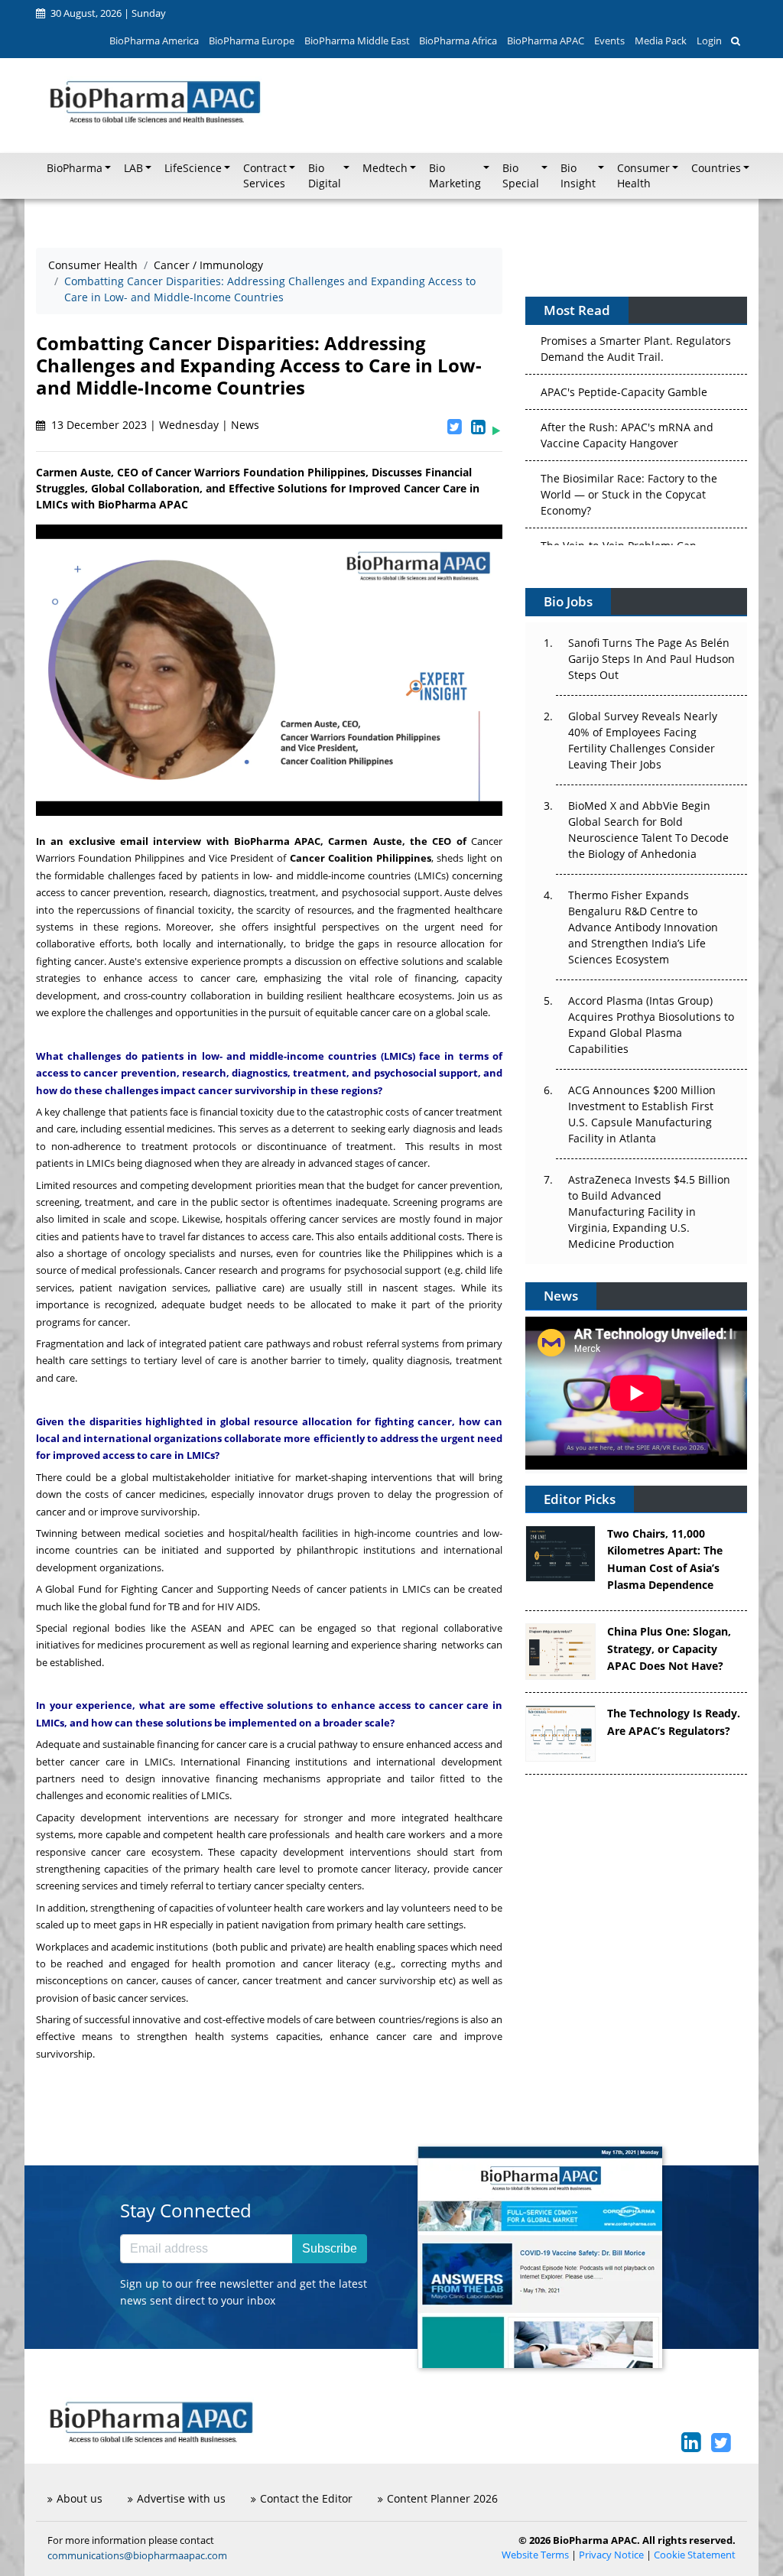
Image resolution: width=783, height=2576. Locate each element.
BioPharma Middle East (357, 41)
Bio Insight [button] (578, 176)
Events (609, 41)
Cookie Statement (695, 2555)
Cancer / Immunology (208, 265)
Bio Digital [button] (325, 176)
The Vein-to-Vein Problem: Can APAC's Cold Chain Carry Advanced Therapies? (629, 504)
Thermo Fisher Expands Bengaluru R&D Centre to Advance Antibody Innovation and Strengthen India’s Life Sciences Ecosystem (643, 927)
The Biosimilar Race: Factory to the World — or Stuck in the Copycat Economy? (629, 436)
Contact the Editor (306, 2498)
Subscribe (330, 2248)
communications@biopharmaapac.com (137, 2555)
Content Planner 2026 (442, 2498)
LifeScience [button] (193, 168)
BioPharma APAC (546, 41)
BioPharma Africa (458, 41)
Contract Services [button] (265, 176)
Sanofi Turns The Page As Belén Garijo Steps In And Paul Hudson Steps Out (651, 659)
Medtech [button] (385, 168)
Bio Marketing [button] (455, 176)
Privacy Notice (611, 2555)
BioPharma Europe (252, 41)
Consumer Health (93, 265)
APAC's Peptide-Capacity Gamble (624, 334)
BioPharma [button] (75, 168)
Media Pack (661, 41)
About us (80, 2498)
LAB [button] (133, 168)
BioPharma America (154, 41)
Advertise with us (181, 2498)
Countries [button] (716, 168)
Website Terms (535, 2555)
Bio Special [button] (521, 176)
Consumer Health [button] (643, 176)
